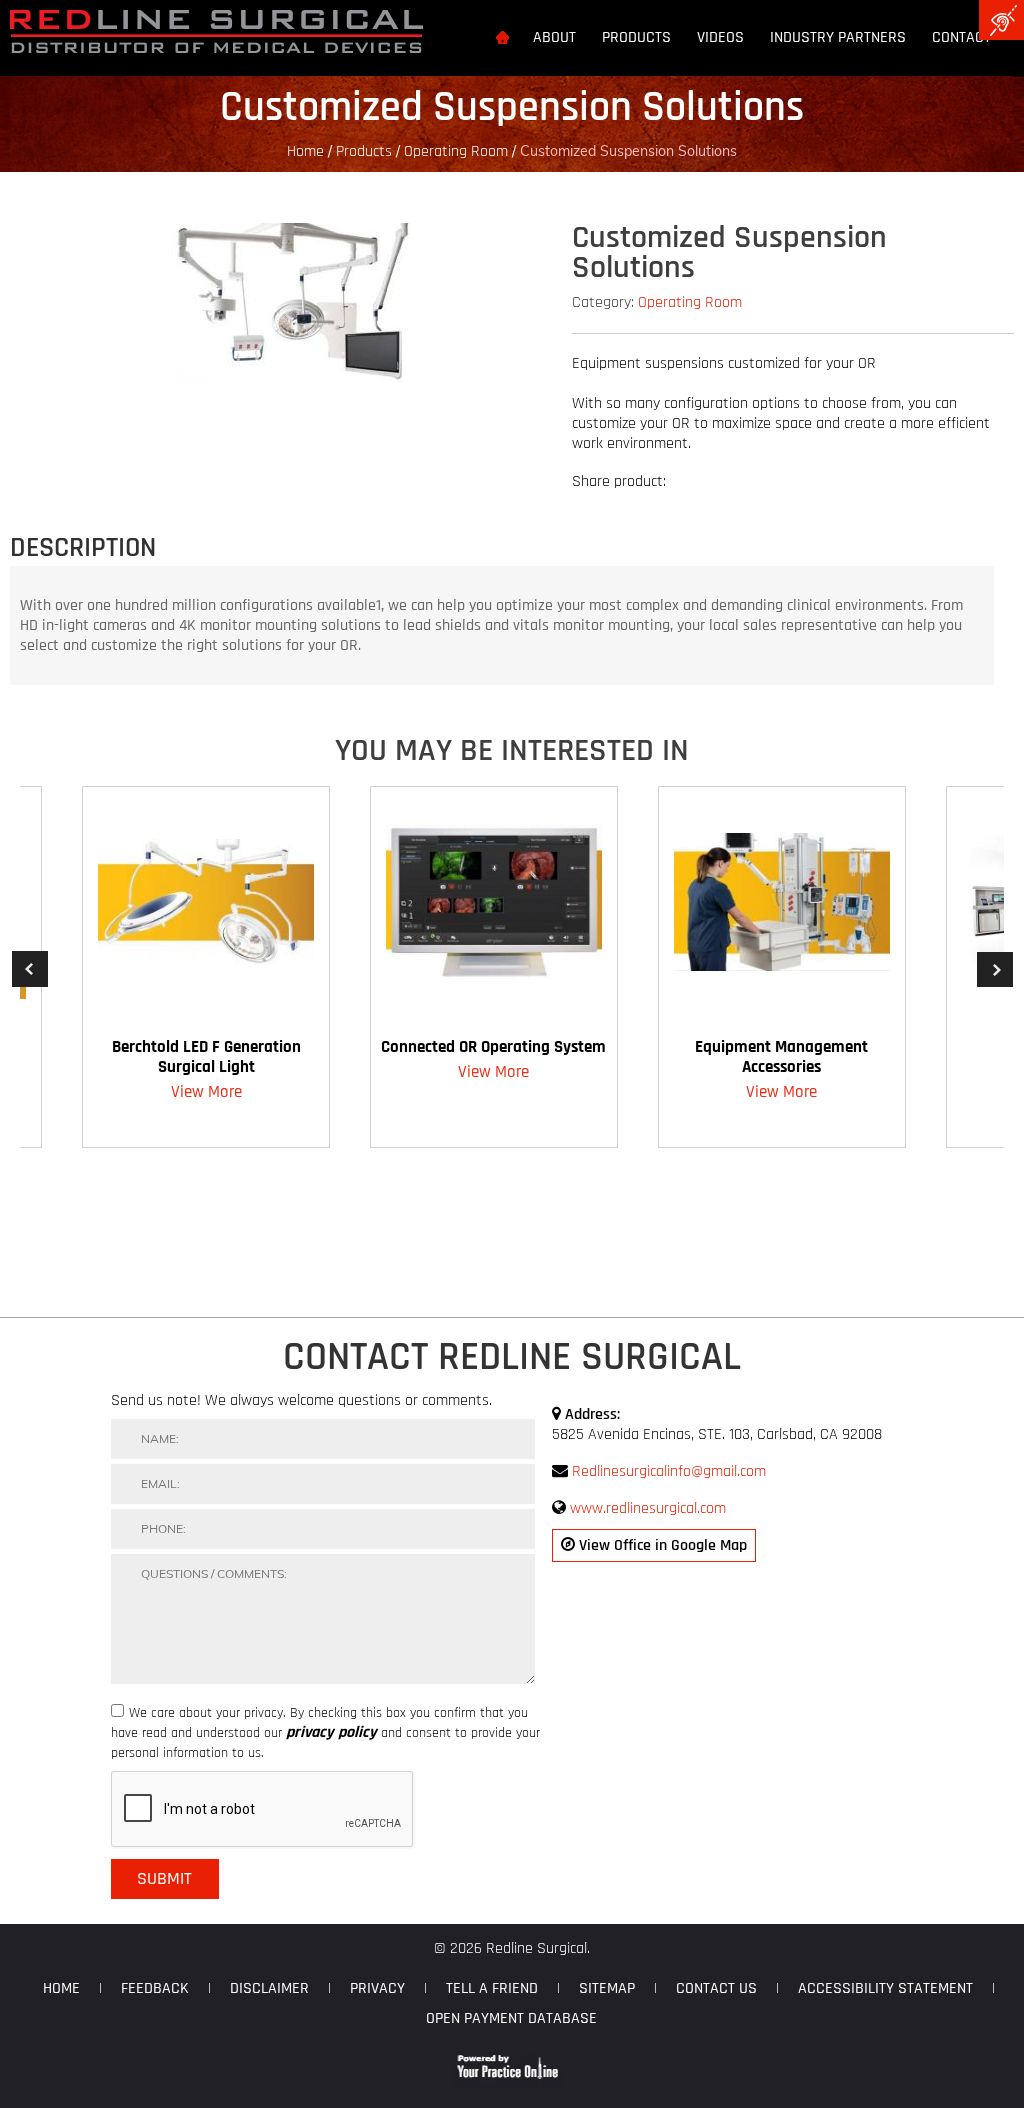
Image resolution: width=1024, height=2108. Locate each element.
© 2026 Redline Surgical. (512, 1948)
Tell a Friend (492, 1988)
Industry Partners (838, 38)
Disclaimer (269, 1988)
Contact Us (716, 1988)
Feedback (155, 1988)
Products (636, 38)
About (554, 38)
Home (305, 151)
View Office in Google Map (661, 1545)
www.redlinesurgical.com (648, 1508)
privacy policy (331, 1733)
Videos (720, 38)
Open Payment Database (511, 2018)
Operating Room (456, 151)
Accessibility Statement (885, 1988)
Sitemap (607, 1988)
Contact (961, 38)
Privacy (377, 1988)
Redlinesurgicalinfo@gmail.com (669, 1471)
